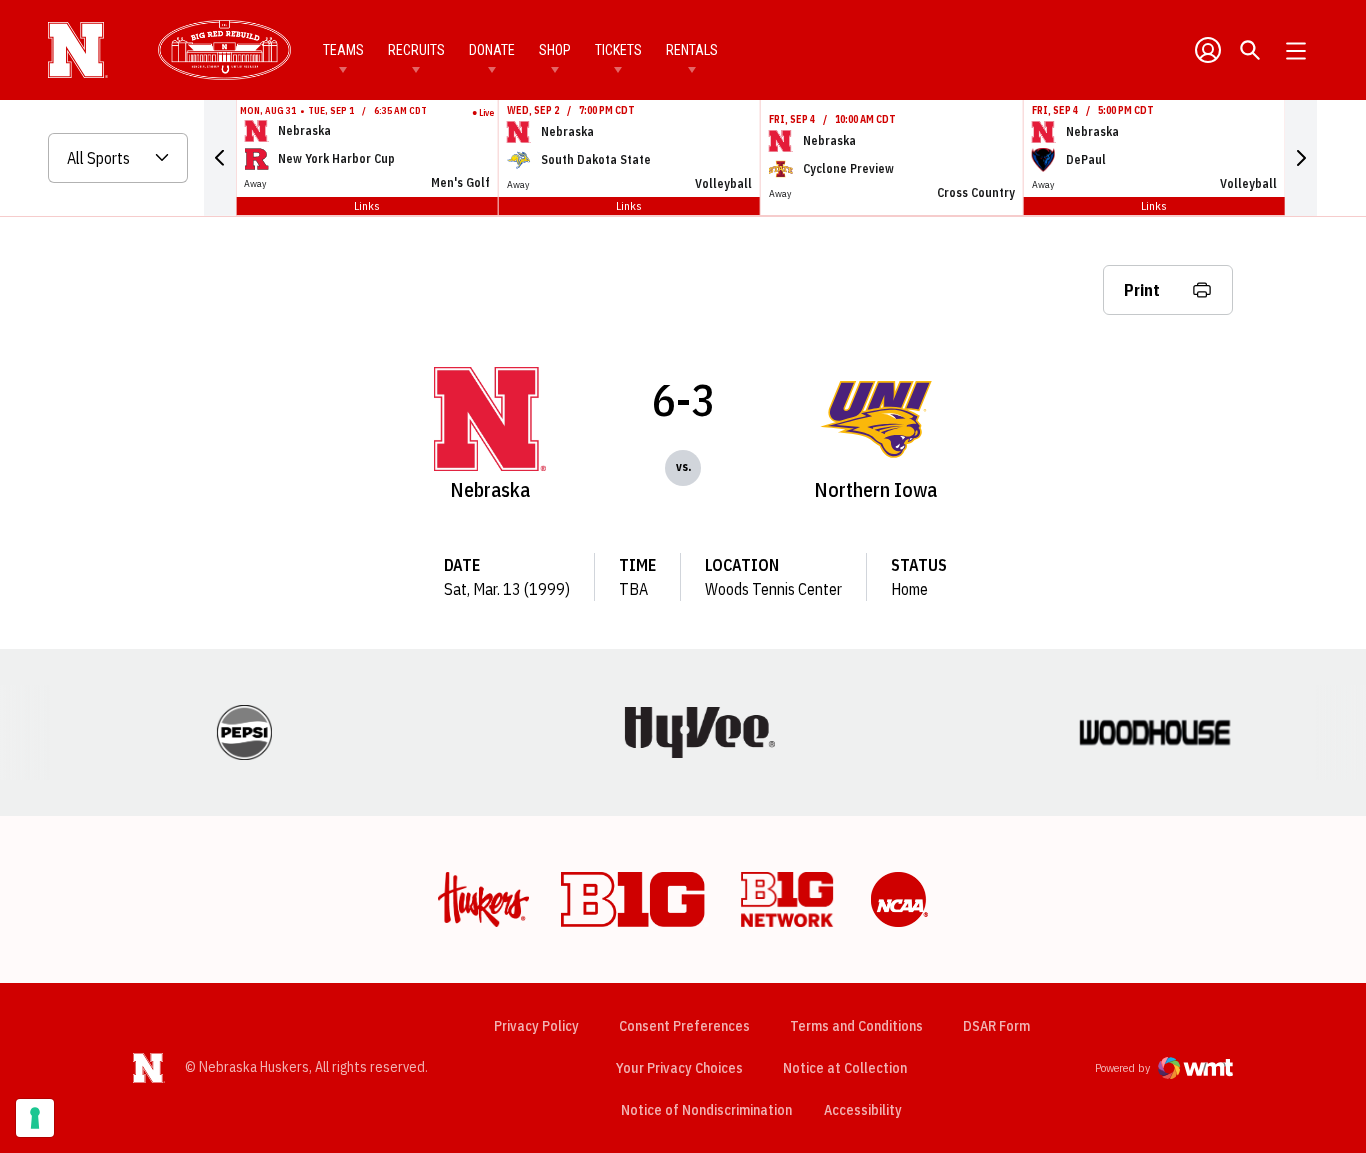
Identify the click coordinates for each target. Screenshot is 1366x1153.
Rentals (692, 50)
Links (367, 205)
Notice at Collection (845, 1068)
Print (1142, 290)
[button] (220, 158)
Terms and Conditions (856, 1026)
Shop (555, 50)
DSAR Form (996, 1026)
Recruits (416, 50)
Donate (492, 50)
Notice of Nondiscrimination (706, 1110)
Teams (343, 50)
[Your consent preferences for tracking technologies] (35, 1118)
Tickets (618, 50)
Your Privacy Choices (679, 1068)
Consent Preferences (684, 1026)
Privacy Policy (536, 1026)
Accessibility (863, 1109)
